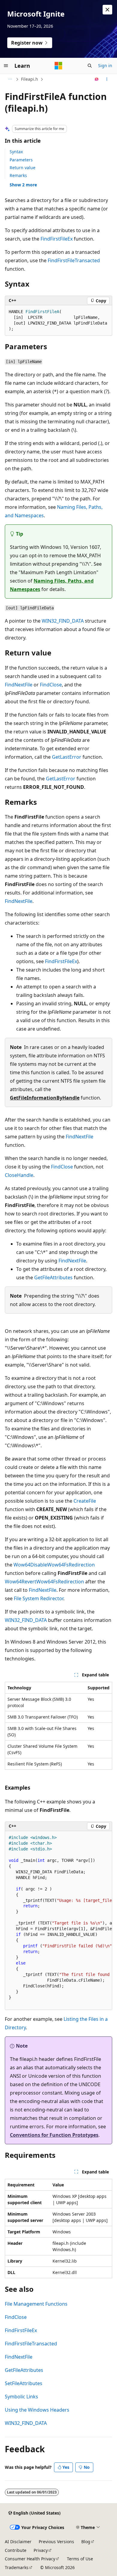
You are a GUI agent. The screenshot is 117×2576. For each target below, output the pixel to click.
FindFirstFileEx (57, 239)
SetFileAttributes (24, 2383)
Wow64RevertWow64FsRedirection (44, 1582)
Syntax (16, 152)
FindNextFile (19, 685)
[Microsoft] (58, 66)
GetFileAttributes (53, 1277)
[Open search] (90, 66)
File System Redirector (39, 1598)
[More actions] (107, 79)
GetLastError (67, 757)
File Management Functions (36, 2304)
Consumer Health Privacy (30, 2559)
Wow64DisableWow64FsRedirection (54, 1565)
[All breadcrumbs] (10, 79)
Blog (86, 2542)
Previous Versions (56, 2542)
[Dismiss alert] (107, 10)
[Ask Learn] (97, 79)
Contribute (16, 2550)
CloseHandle (19, 1175)
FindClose (51, 685)
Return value (22, 168)
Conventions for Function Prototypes (54, 2135)
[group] (58, 1921)
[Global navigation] (6, 66)
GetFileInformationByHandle (45, 1098)
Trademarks (17, 2567)
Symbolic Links (21, 2397)
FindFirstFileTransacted (74, 260)
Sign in (105, 65)
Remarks (18, 175)
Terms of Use (80, 2559)
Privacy (41, 2550)
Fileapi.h (30, 79)
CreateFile (85, 1501)
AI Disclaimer (18, 2542)
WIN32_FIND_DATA (63, 621)
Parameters (21, 160)
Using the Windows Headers (37, 2410)
